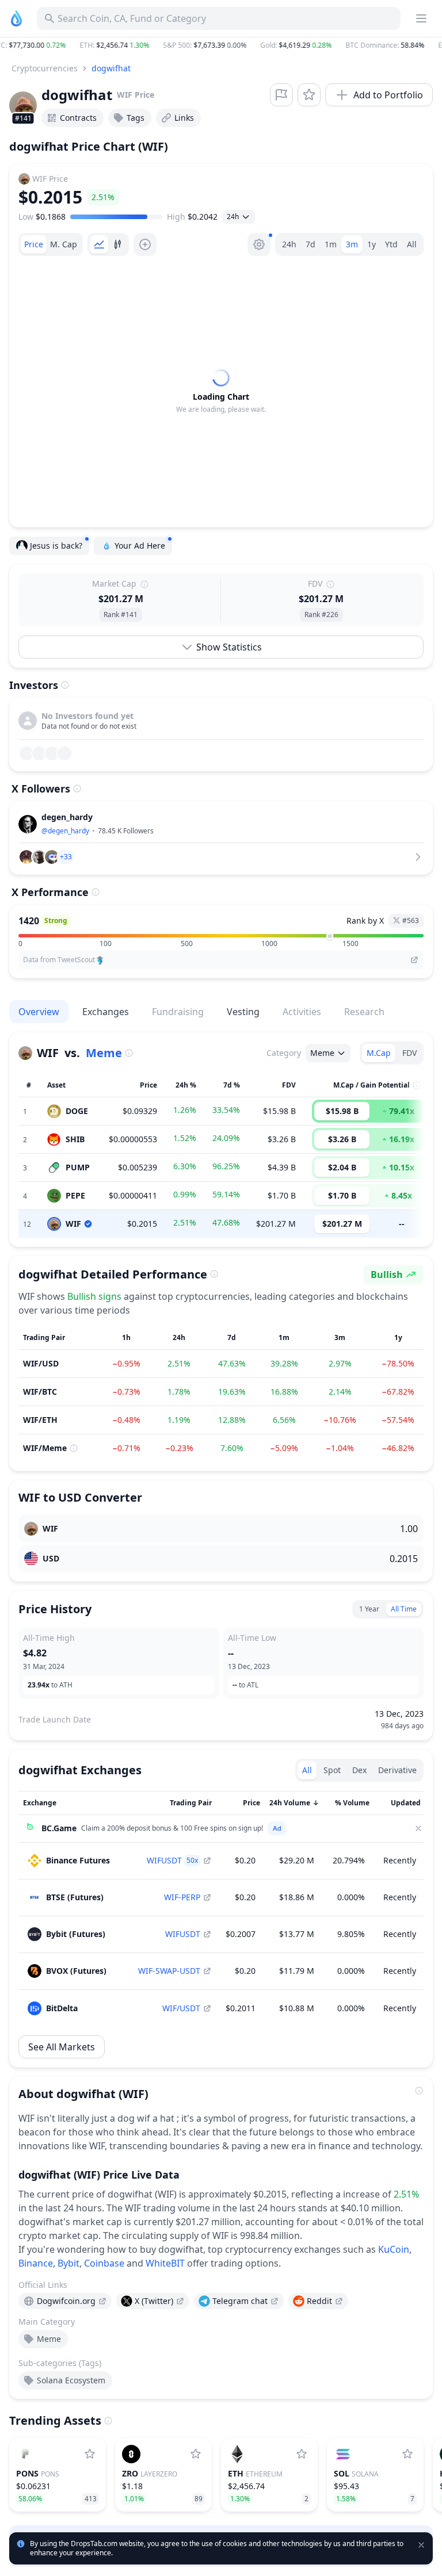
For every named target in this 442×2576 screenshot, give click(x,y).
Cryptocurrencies (45, 68)
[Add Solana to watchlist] (407, 2454)
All (412, 244)
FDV (409, 1053)
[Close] (418, 1828)
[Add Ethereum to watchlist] (302, 2454)
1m (331, 244)
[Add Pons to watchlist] (90, 2454)
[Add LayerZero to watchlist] (196, 2454)
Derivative (397, 1770)
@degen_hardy (65, 831)
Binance (36, 2263)
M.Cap (379, 1053)
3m (352, 244)
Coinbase (104, 2263)
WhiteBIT (165, 2263)
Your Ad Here (140, 546)
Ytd (391, 244)
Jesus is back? (56, 546)
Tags (136, 118)
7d (310, 244)
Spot (332, 1770)
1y (371, 244)
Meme (104, 1053)
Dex (359, 1770)
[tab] (34, 244)
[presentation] (65, 2301)
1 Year (369, 1609)
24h (289, 244)
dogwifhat (111, 68)
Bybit (68, 2263)
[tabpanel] (221, 392)
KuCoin (394, 2249)
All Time (404, 1609)
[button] (221, 45)
